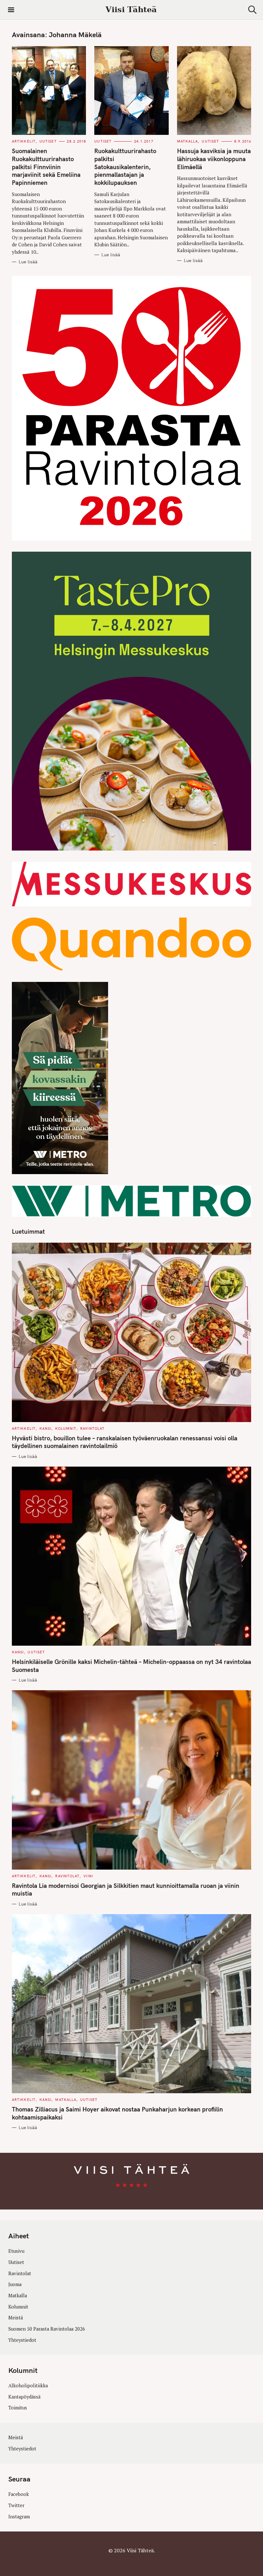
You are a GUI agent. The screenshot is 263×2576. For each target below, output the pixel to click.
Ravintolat (92, 1428)
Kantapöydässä (24, 2397)
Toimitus (18, 2408)
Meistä (16, 2318)
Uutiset (48, 141)
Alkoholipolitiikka (28, 2386)
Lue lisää (28, 262)
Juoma (15, 2284)
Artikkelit (24, 141)
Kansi (46, 1428)
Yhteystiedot (22, 2340)
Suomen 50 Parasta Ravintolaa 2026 (47, 2329)
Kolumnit (66, 1428)
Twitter (16, 2505)
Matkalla (188, 141)
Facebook (19, 2494)
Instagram (19, 2517)
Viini (88, 1876)
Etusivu (16, 2251)
